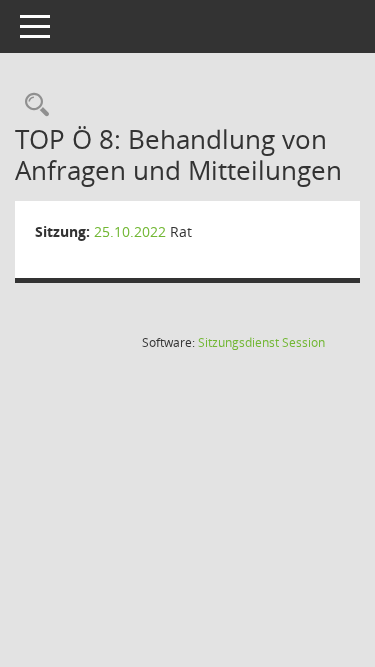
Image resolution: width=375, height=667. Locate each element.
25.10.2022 (130, 231)
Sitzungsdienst (261, 342)
